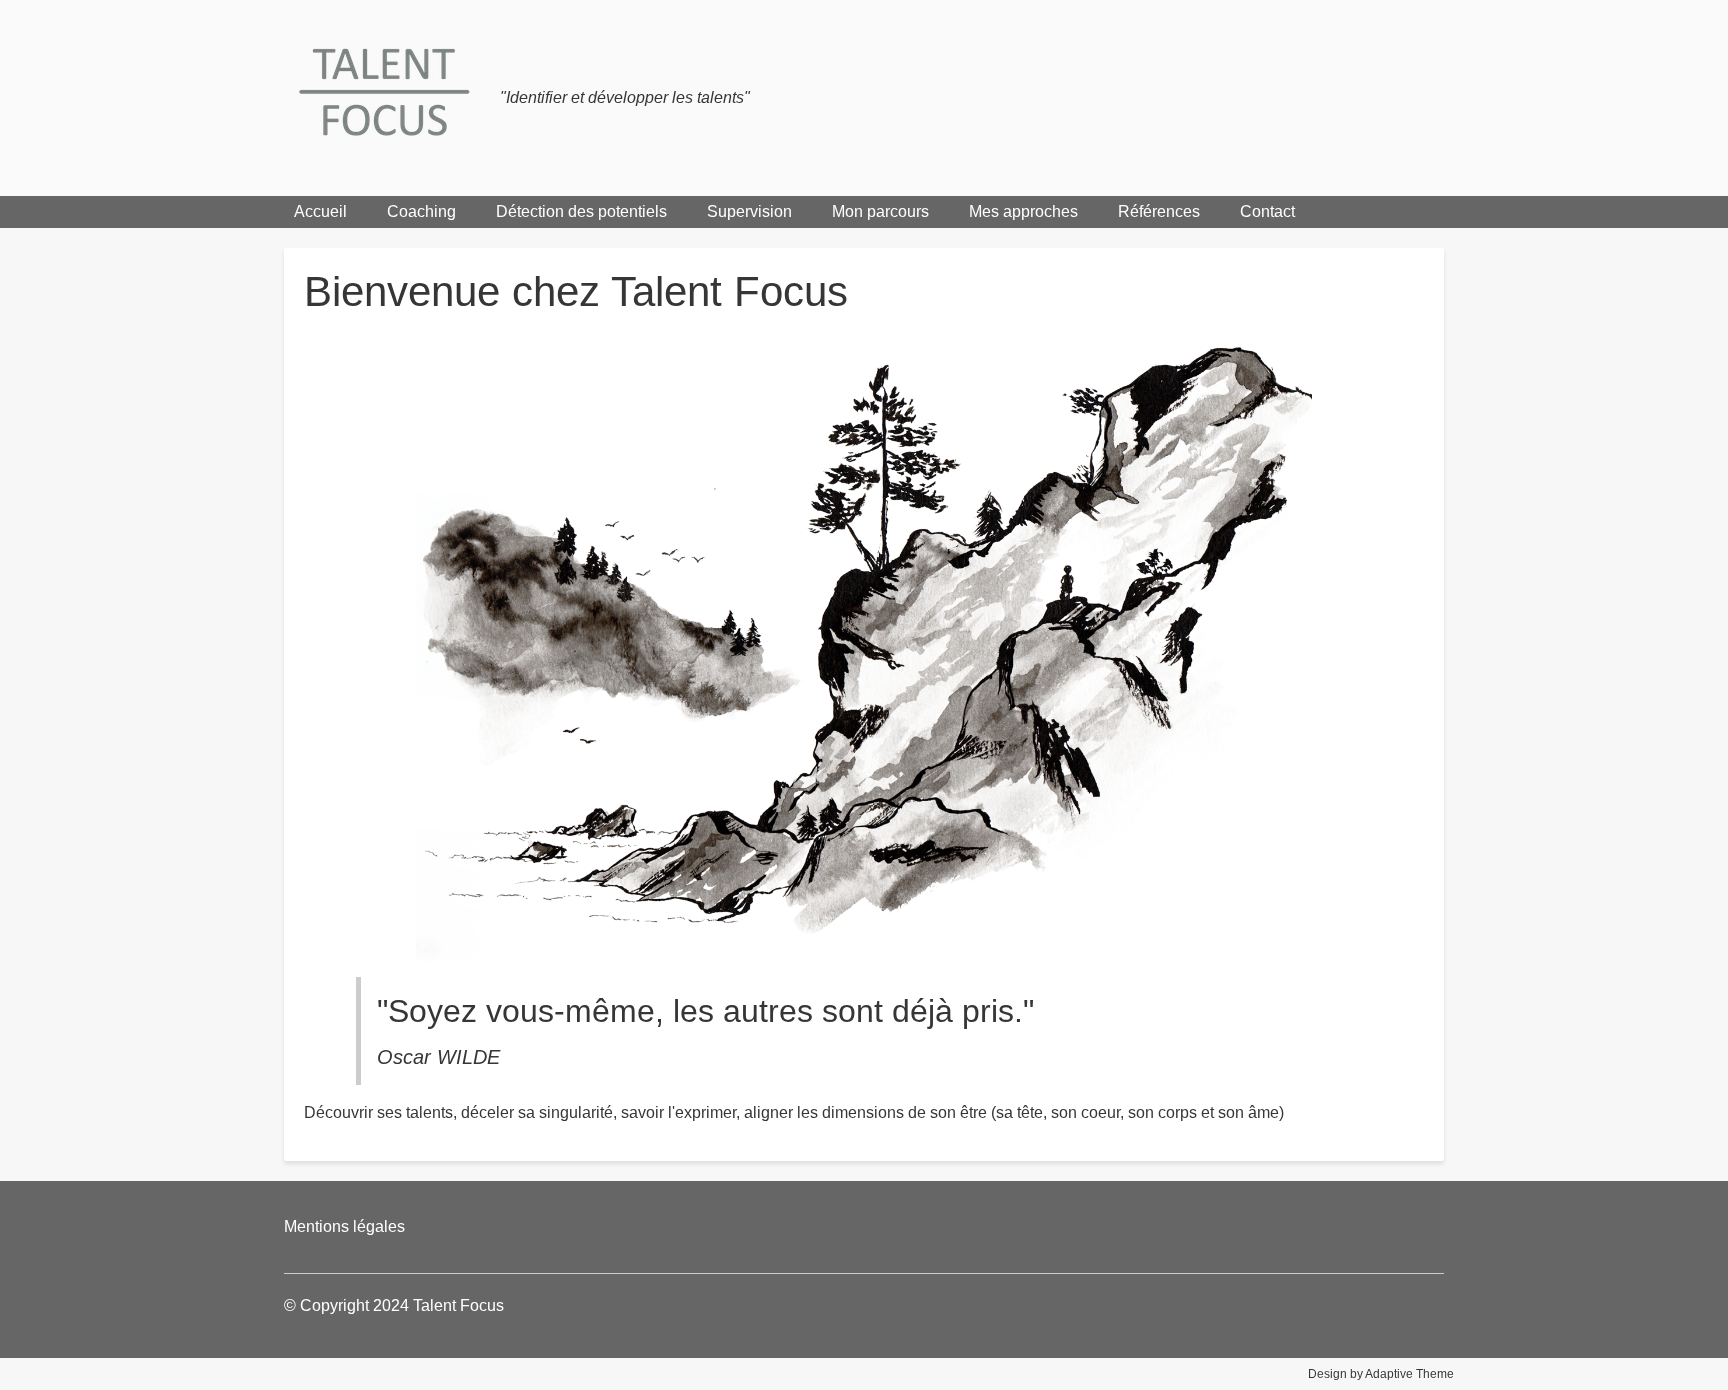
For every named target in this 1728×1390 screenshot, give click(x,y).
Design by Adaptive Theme (1381, 1374)
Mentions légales (344, 1226)
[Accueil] (392, 98)
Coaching (421, 211)
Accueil (320, 211)
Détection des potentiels (581, 211)
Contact (1267, 211)
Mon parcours (880, 211)
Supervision (749, 211)
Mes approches (1023, 211)
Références (1159, 211)
